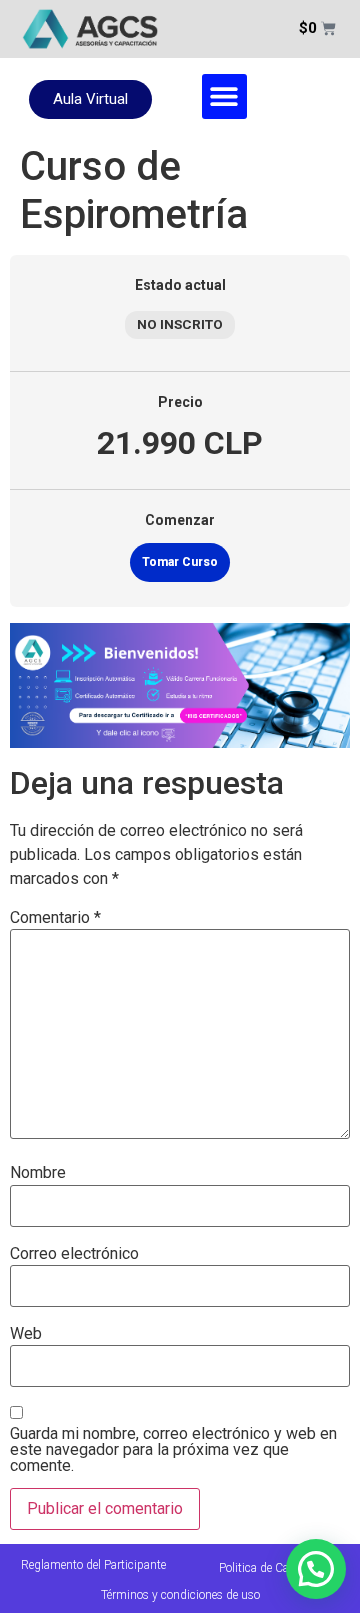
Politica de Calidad (267, 1568)
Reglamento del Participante (93, 1565)
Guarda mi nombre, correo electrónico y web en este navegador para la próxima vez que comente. (173, 1450)
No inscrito (180, 324)
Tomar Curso (180, 562)
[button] (224, 96)
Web (26, 1334)
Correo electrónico (74, 1254)
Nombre (38, 1173)
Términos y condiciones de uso (180, 1595)
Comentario (55, 918)
